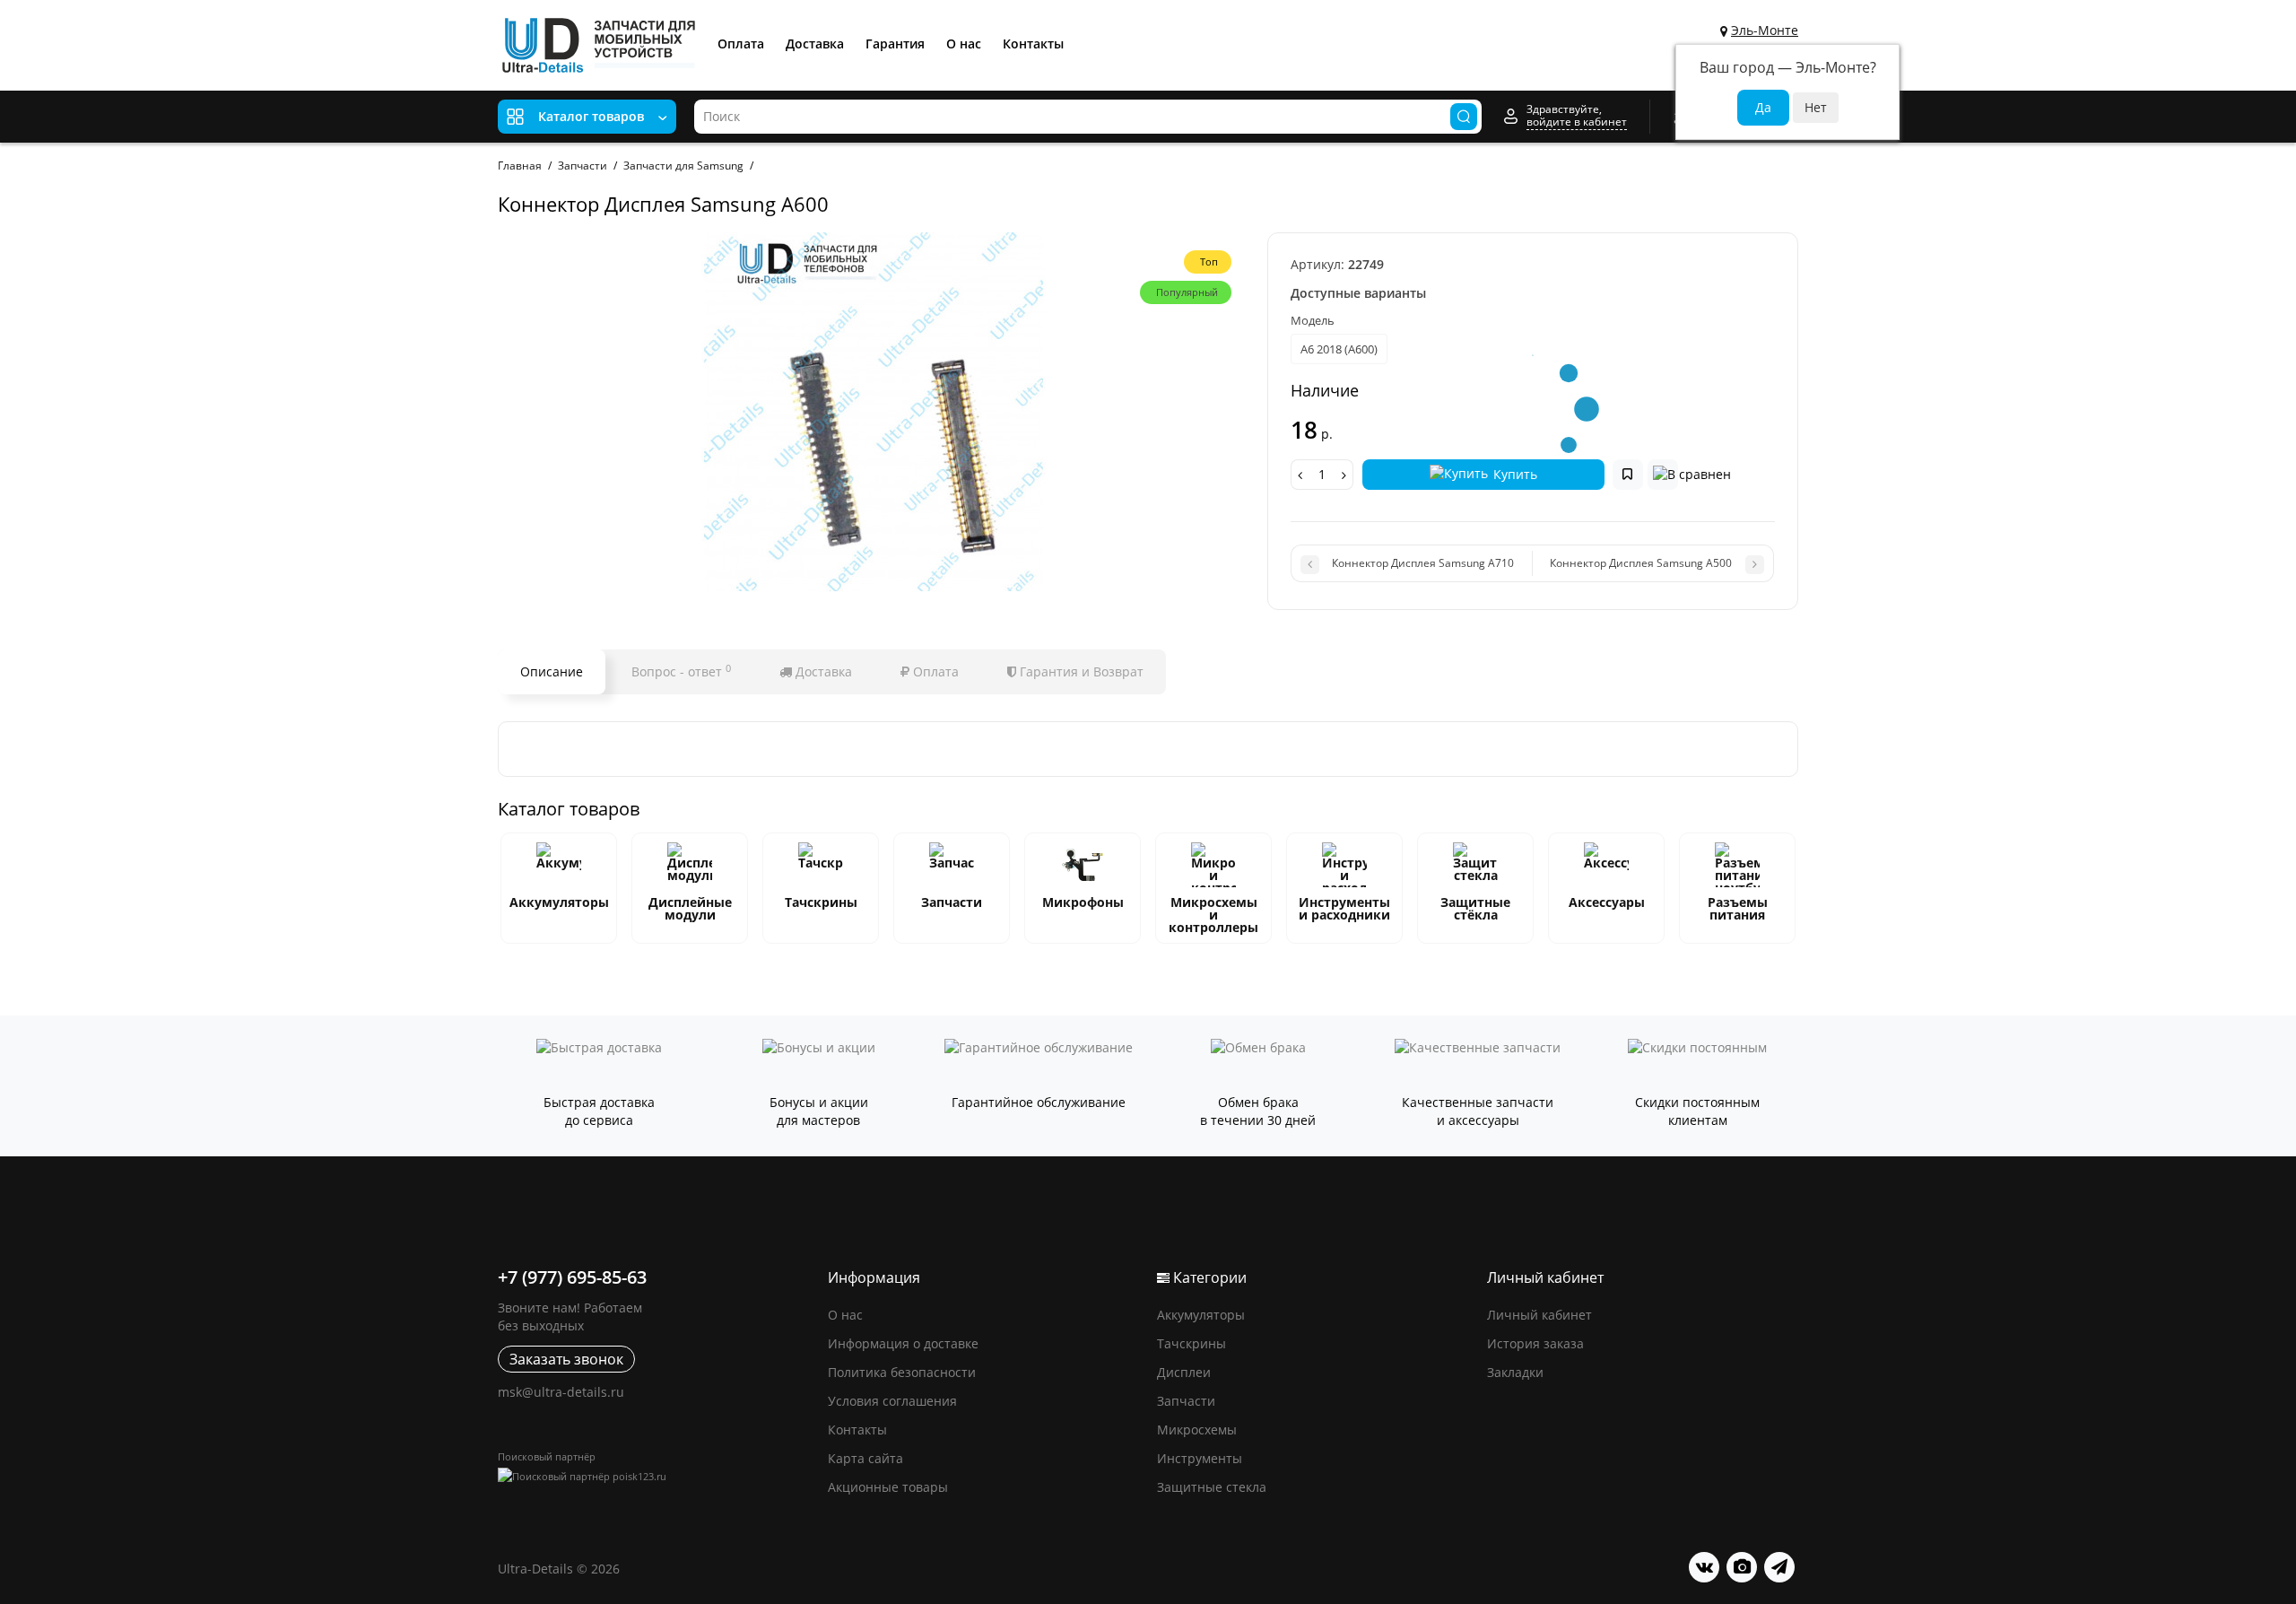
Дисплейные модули (690, 908)
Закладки (1515, 1372)
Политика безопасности (902, 1372)
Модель (1313, 320)
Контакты (1033, 44)
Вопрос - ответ (681, 671)
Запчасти (952, 902)
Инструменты (1200, 1458)
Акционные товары (888, 1487)
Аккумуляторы (559, 902)
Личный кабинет (1539, 1315)
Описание (552, 671)
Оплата (741, 44)
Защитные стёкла (1475, 908)
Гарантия (895, 44)
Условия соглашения (892, 1401)
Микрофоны (1083, 902)
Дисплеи (1184, 1372)
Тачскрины (821, 902)
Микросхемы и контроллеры (1213, 915)
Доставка (815, 44)
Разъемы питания (1738, 908)
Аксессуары (1607, 902)
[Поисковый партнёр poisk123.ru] (654, 1476)
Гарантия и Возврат (1080, 671)
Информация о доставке (903, 1343)
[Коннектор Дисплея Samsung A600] (874, 412)
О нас (964, 44)
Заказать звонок (566, 1359)
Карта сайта (865, 1458)
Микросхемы (1197, 1430)
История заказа (1535, 1343)
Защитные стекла (1212, 1487)
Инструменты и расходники (1344, 908)
